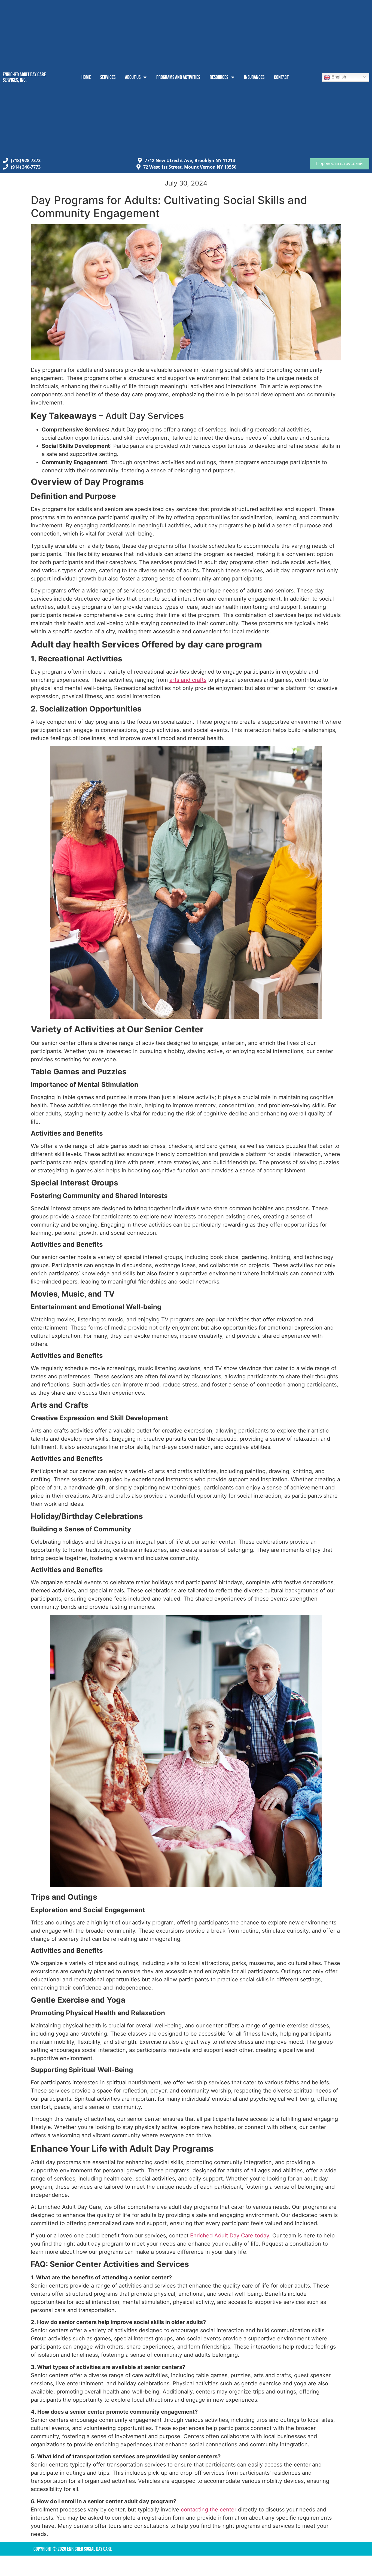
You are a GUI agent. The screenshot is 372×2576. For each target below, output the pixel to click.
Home (86, 77)
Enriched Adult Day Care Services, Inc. (24, 77)
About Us (133, 77)
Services (108, 77)
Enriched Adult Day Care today (230, 2236)
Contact (281, 77)
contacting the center (209, 2510)
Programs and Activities (178, 77)
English (338, 77)
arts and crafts (188, 680)
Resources (219, 77)
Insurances (254, 77)
